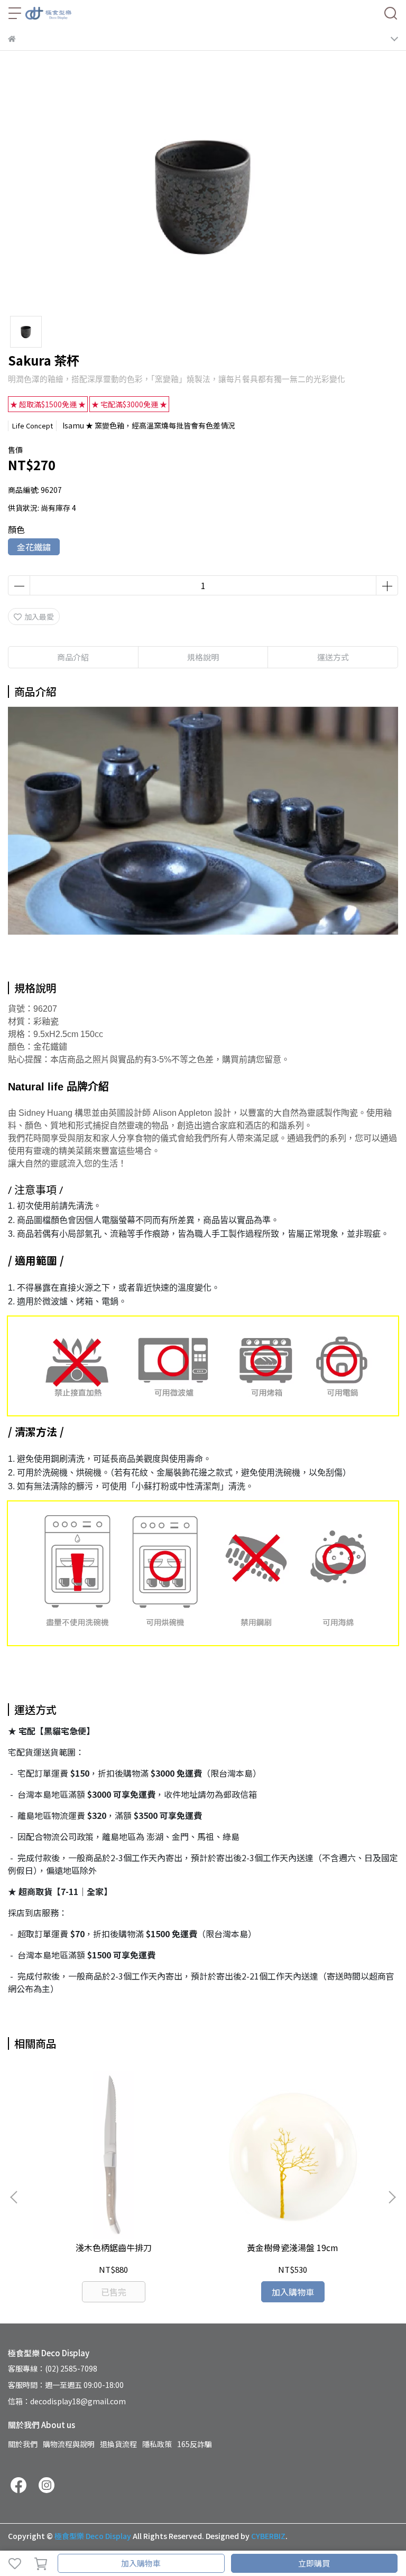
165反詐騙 (195, 2444)
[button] (392, 2197)
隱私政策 (157, 2444)
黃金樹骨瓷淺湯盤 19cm (293, 2247)
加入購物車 (141, 2563)
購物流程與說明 (69, 2444)
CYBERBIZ (268, 2536)
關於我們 (23, 2444)
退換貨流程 (118, 2444)
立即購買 (314, 2563)
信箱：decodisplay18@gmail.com (67, 2401)
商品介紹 (73, 657)
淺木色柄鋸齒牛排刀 (114, 2247)
